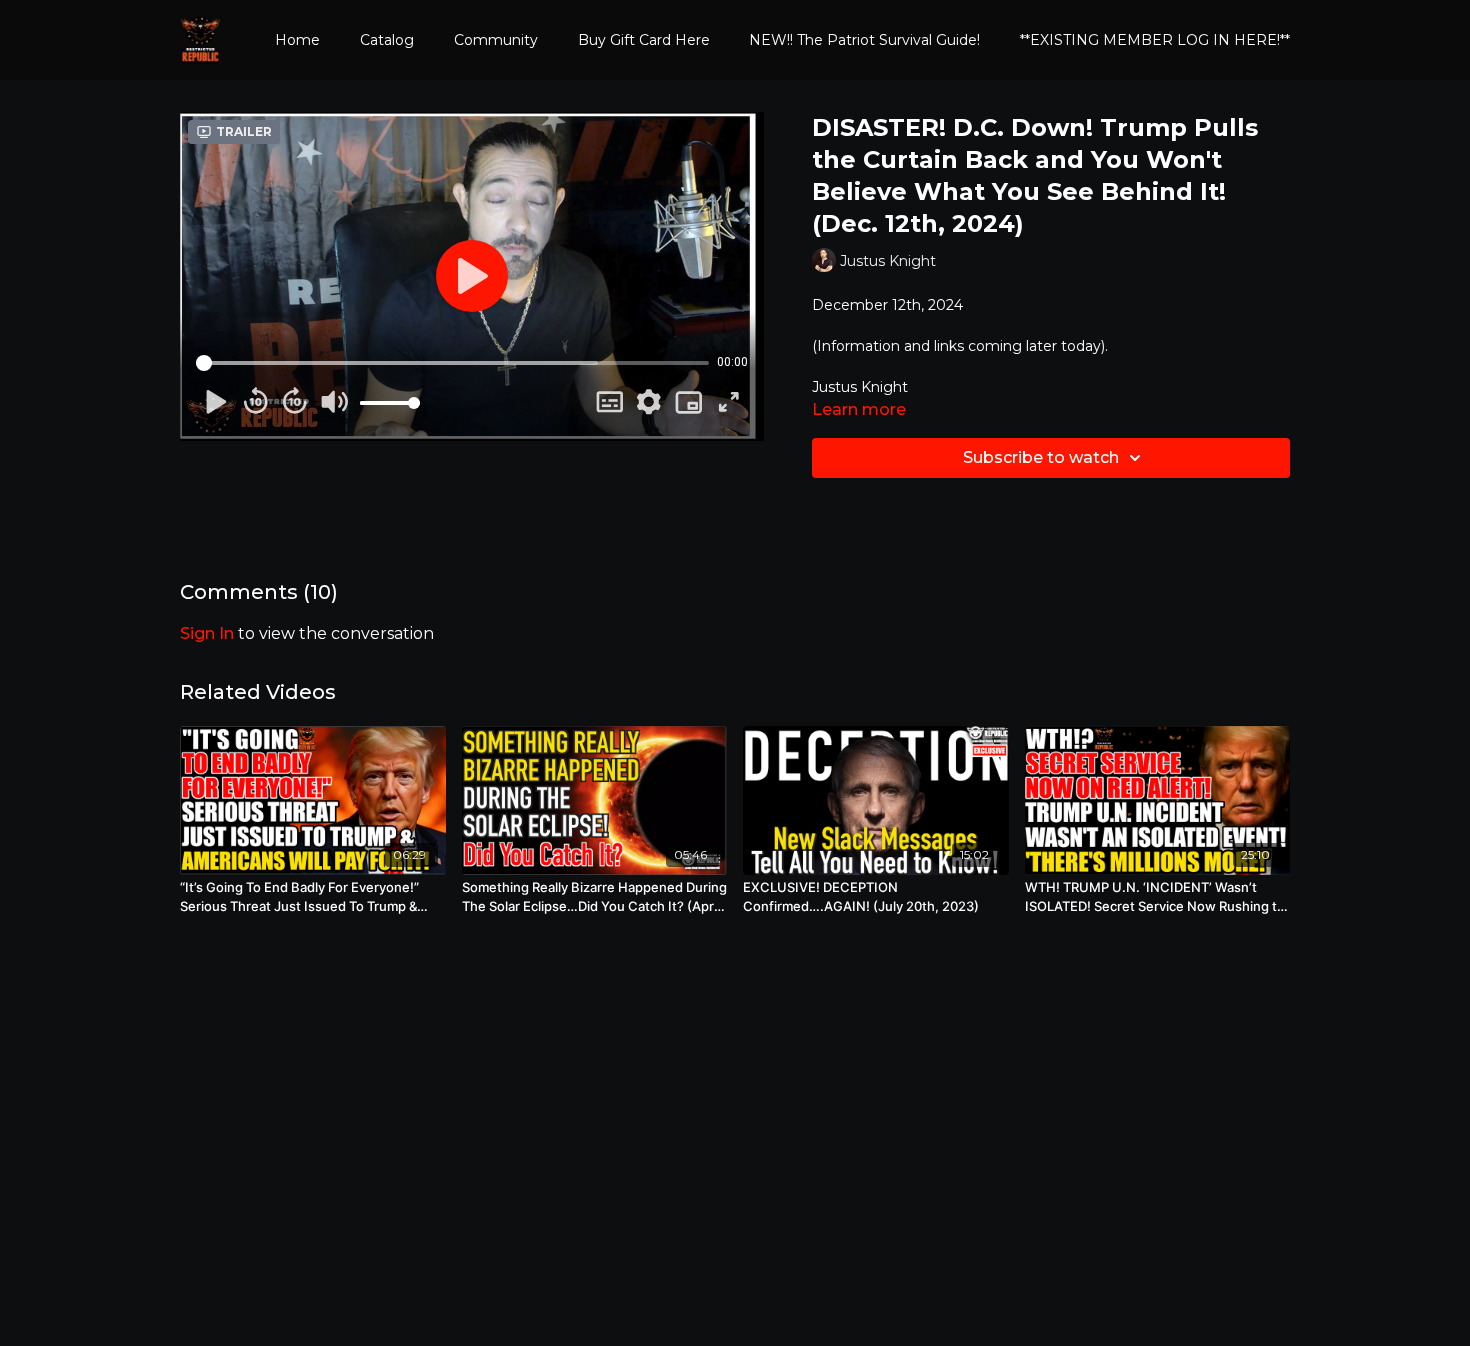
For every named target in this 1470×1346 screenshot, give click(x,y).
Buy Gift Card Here (644, 40)
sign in (207, 633)
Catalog (387, 40)
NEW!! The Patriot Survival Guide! (864, 40)
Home (297, 40)
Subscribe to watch (1041, 457)
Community (496, 40)
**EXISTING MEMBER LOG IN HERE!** (1155, 40)
